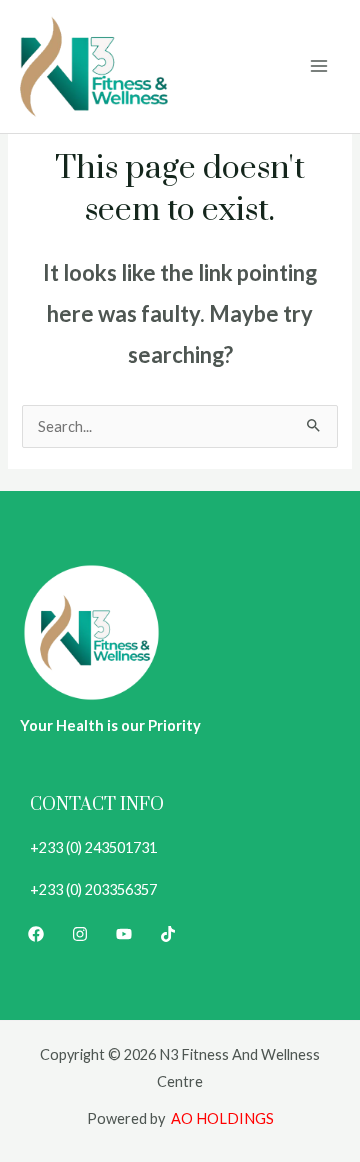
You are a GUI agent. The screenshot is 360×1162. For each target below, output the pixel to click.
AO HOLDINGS (222, 1118)
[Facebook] (36, 934)
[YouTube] (124, 934)
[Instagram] (80, 934)
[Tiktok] (168, 934)
